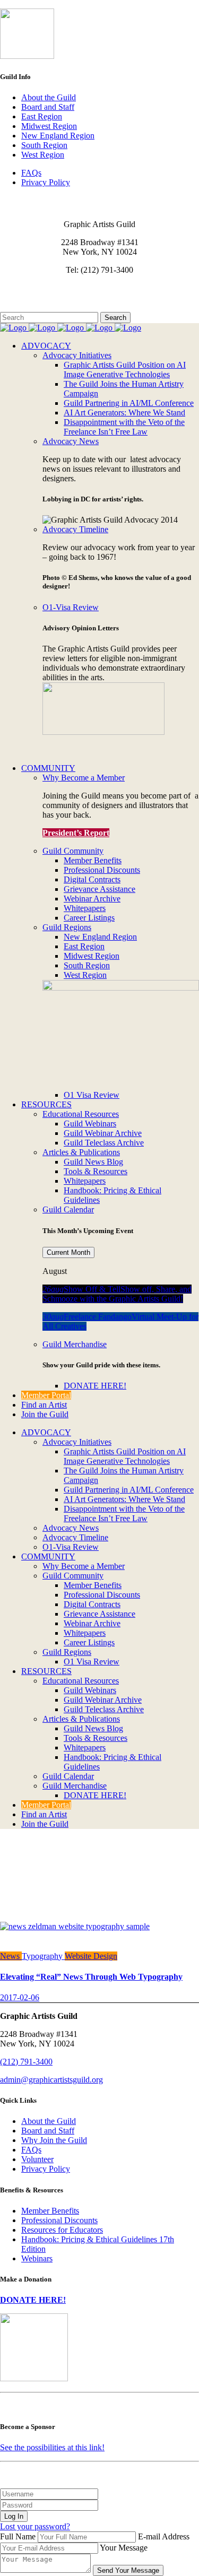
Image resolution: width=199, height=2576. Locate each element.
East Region (42, 116)
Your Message (124, 2548)
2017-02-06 (20, 1997)
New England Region (58, 136)
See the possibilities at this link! (52, 2447)
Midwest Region (49, 126)
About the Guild (49, 97)
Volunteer (37, 2159)
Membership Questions (39, 297)
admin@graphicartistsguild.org (51, 2080)
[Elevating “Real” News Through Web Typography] (75, 1926)
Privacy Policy (46, 182)
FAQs (31, 173)
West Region (43, 155)
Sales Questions (27, 307)
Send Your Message (128, 2570)
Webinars (37, 2258)
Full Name (18, 2536)
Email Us (16, 288)
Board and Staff (48, 107)
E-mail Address (164, 2536)
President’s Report (76, 833)
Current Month (68, 1252)
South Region (44, 145)
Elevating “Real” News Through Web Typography (91, 1977)
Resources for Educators (62, 2230)
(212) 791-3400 (26, 2062)
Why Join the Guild (54, 2140)
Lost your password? (35, 2526)
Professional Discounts (59, 2220)
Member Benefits (50, 2211)
